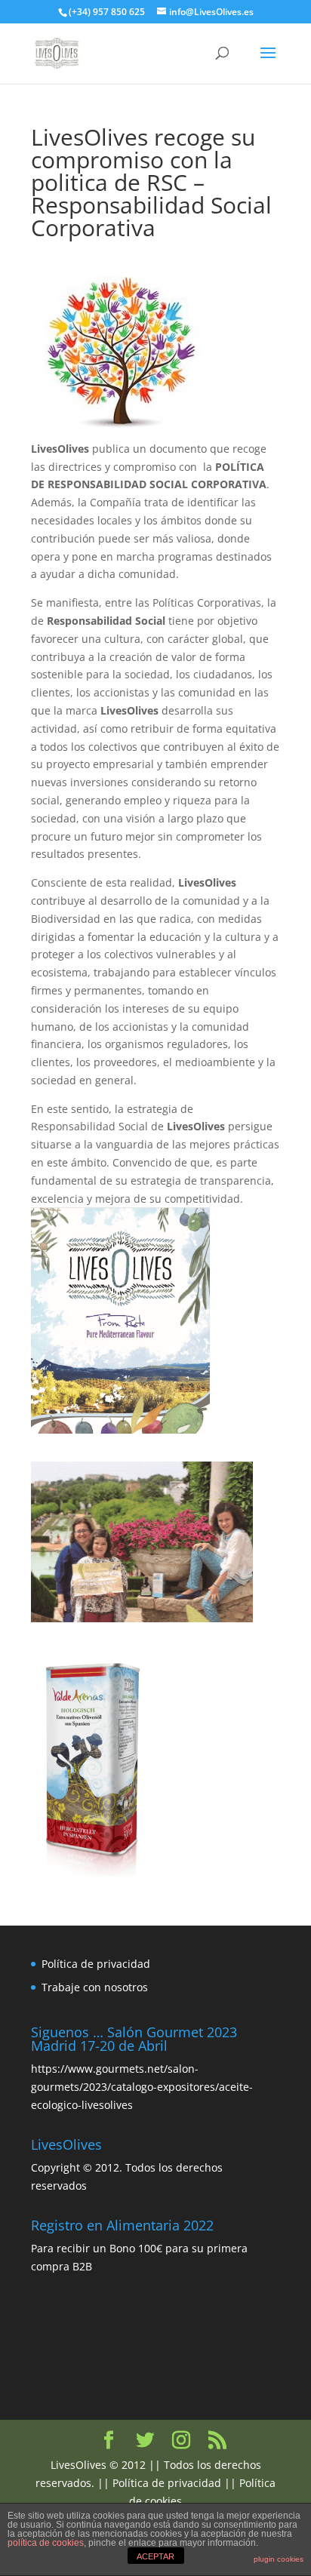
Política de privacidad (96, 1964)
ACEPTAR (155, 2556)
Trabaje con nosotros (95, 1987)
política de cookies (46, 2543)
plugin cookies (279, 2559)
